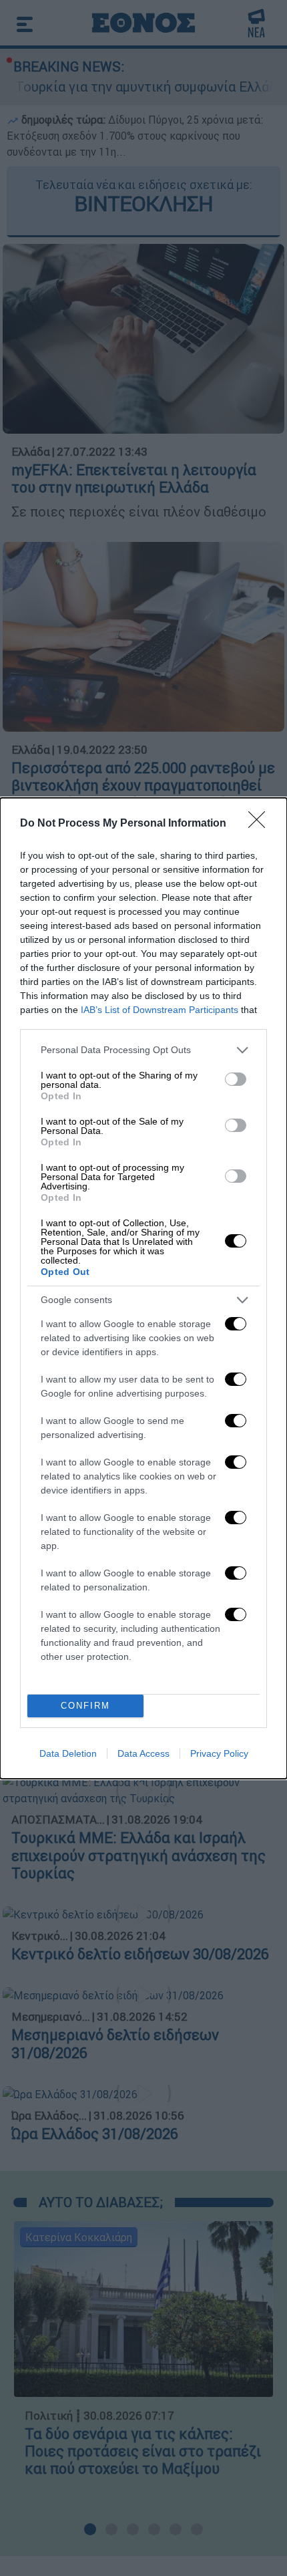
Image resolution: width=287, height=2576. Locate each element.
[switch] (236, 1079)
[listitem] (143, 1050)
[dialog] (143, 1288)
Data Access (143, 1753)
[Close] (261, 824)
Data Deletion (68, 1753)
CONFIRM (85, 1706)
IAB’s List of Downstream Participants (160, 1010)
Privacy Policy (219, 1753)
